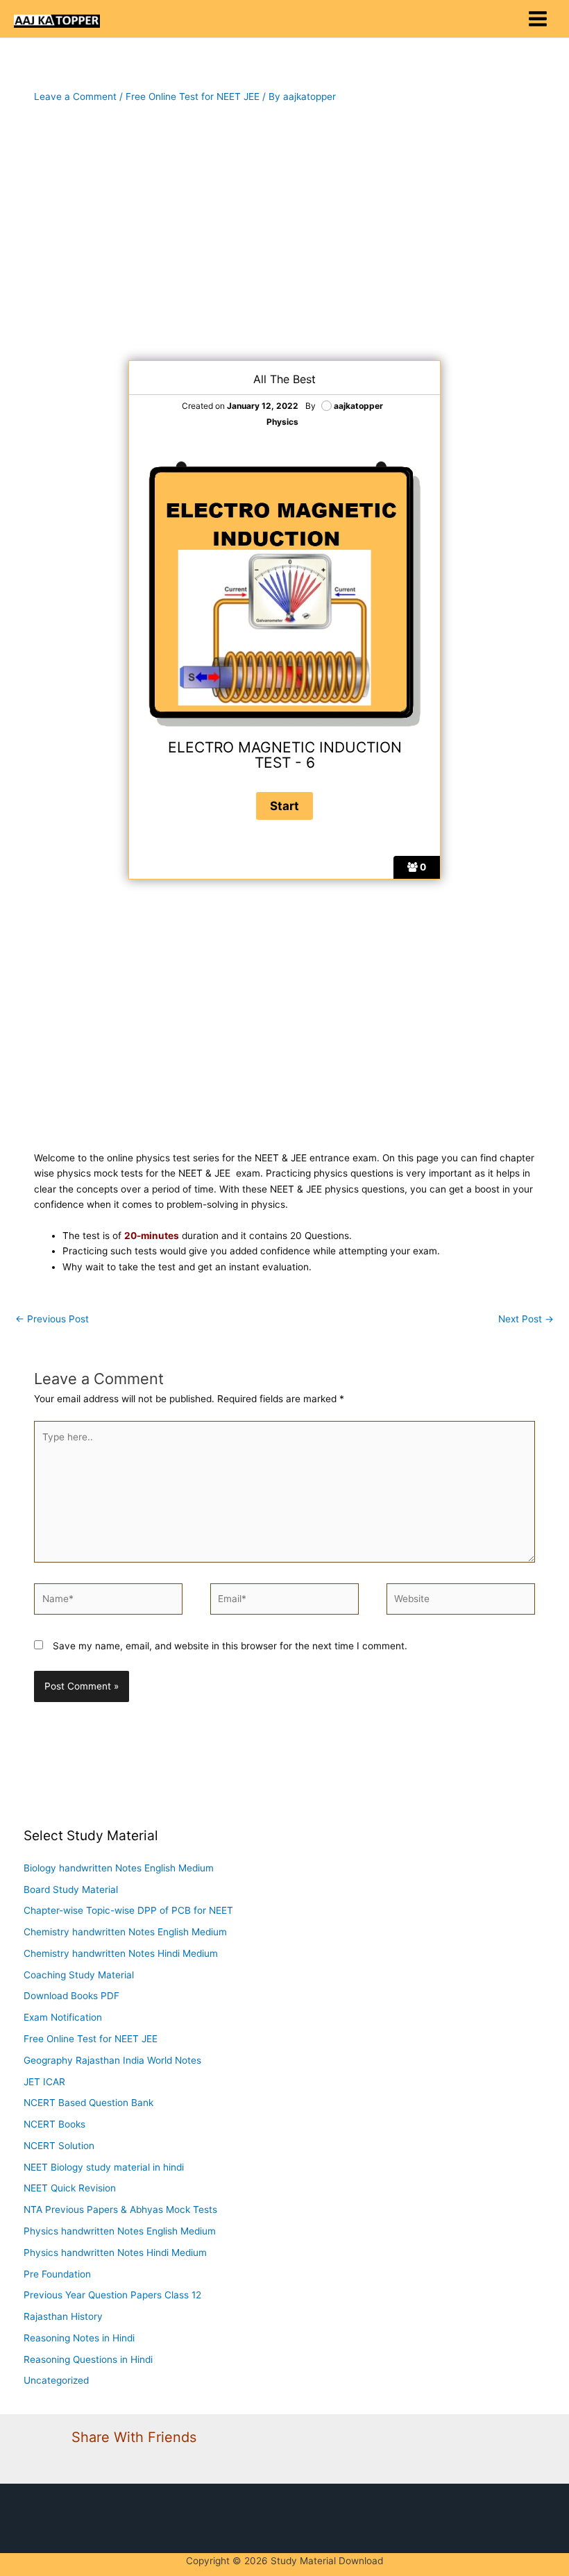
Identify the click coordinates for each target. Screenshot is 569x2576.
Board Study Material (71, 1889)
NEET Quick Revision (70, 2188)
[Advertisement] (284, 233)
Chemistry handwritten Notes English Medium (125, 1932)
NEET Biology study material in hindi (104, 2167)
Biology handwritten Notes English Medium (119, 1868)
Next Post (526, 1319)
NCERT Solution (59, 2146)
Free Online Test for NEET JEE (193, 96)
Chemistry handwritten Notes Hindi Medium (121, 1953)
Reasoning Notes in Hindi (79, 2338)
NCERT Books (54, 2124)
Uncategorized (56, 2380)
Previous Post (52, 1319)
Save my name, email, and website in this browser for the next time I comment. (230, 1646)
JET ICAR (44, 2082)
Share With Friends (134, 2437)
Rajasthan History (63, 2316)
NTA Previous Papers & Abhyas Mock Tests (120, 2209)
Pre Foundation (57, 2274)
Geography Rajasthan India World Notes (112, 2060)
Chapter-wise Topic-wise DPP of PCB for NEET (128, 1910)
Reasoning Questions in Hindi (88, 2359)
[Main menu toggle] (538, 19)
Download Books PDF (71, 1996)
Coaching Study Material (79, 1975)
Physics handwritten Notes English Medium (120, 2231)
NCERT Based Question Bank (88, 2103)
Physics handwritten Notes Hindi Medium (115, 2253)
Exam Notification (63, 2017)
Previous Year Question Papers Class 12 (112, 2295)
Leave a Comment (75, 96)
